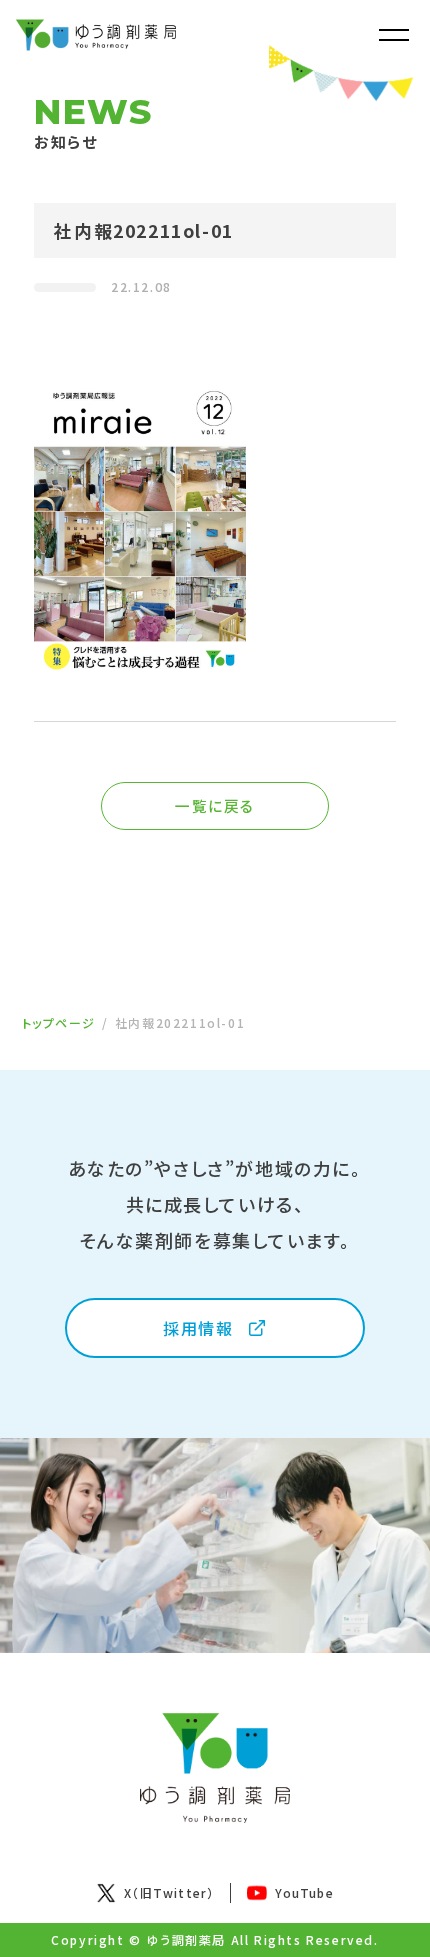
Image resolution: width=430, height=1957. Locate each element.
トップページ (59, 1022)
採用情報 (198, 1328)
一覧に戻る (215, 805)
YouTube (304, 1892)
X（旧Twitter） (169, 1892)
